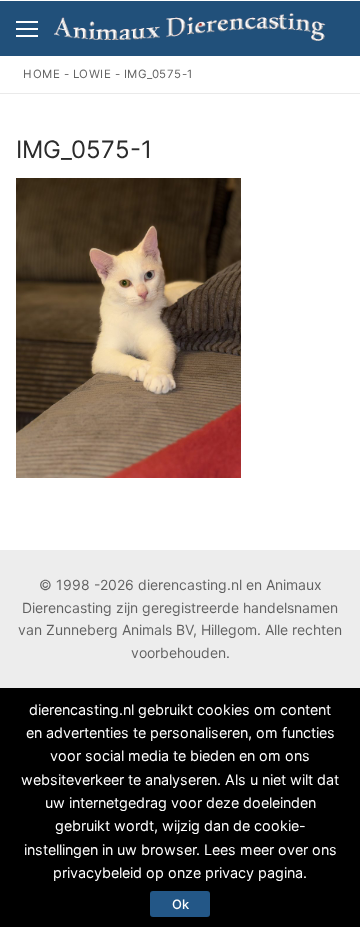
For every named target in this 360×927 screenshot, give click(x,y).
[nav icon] (27, 29)
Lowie (92, 74)
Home (41, 74)
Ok (180, 904)
